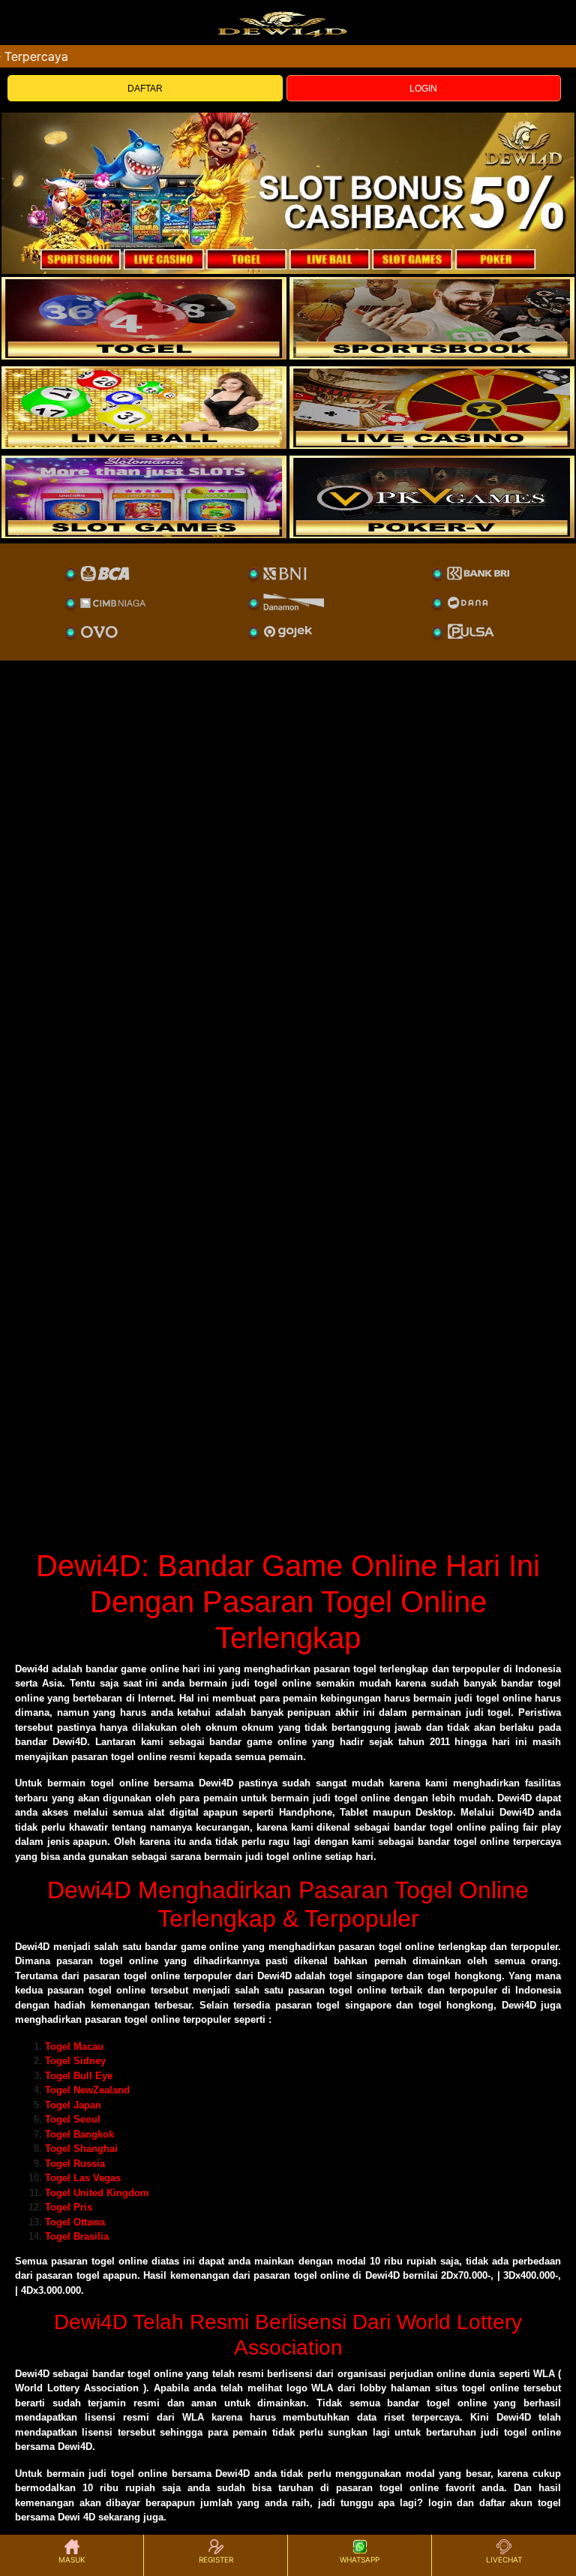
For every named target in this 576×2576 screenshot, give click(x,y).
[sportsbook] (144, 408)
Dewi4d (32, 1669)
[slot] (432, 318)
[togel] (144, 318)
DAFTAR (145, 89)
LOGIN (423, 89)
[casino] (432, 408)
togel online (120, 2261)
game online (210, 1947)
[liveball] (432, 497)
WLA (544, 2374)
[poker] (144, 497)
